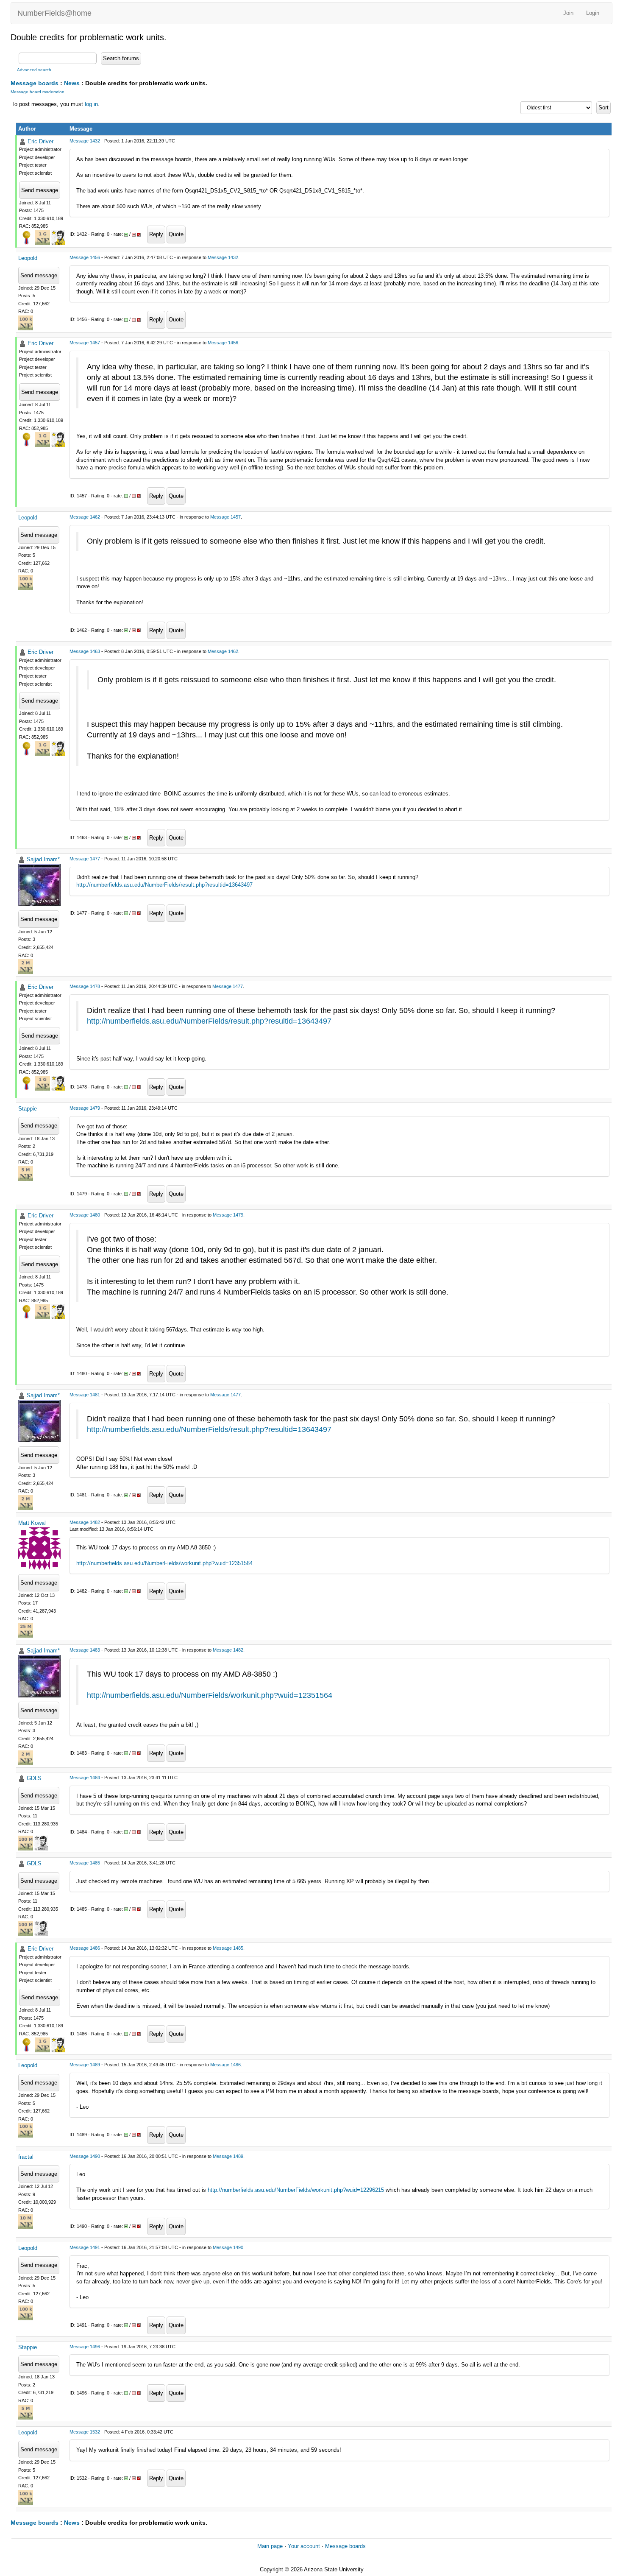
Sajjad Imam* (43, 859)
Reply (156, 234)
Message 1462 (85, 517)
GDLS (34, 1778)
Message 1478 (85, 986)
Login (593, 13)
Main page (270, 2546)
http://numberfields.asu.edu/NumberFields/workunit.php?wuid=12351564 (164, 1563)
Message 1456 (85, 257)
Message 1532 (85, 2432)
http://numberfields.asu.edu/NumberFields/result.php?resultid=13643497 (164, 885)
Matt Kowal (32, 1523)
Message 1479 (85, 1108)
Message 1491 (85, 2247)
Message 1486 (85, 1948)
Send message (40, 190)
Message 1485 (85, 1863)
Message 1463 (85, 651)
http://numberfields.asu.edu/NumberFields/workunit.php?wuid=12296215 (296, 2190)
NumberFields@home (54, 13)
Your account (304, 2546)
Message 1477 (85, 859)
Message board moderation (38, 92)
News (72, 83)
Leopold (28, 258)
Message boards (35, 83)
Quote (176, 234)
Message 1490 (85, 2156)
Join (568, 13)
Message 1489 (85, 2065)
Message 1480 (85, 1215)
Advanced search (34, 70)
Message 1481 (85, 1395)
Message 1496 (85, 2347)
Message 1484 (85, 1778)
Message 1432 (85, 141)
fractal (26, 2157)
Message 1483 (85, 1650)
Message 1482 (85, 1522)
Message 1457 (85, 343)
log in (91, 104)
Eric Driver (40, 141)
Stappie (28, 1109)
